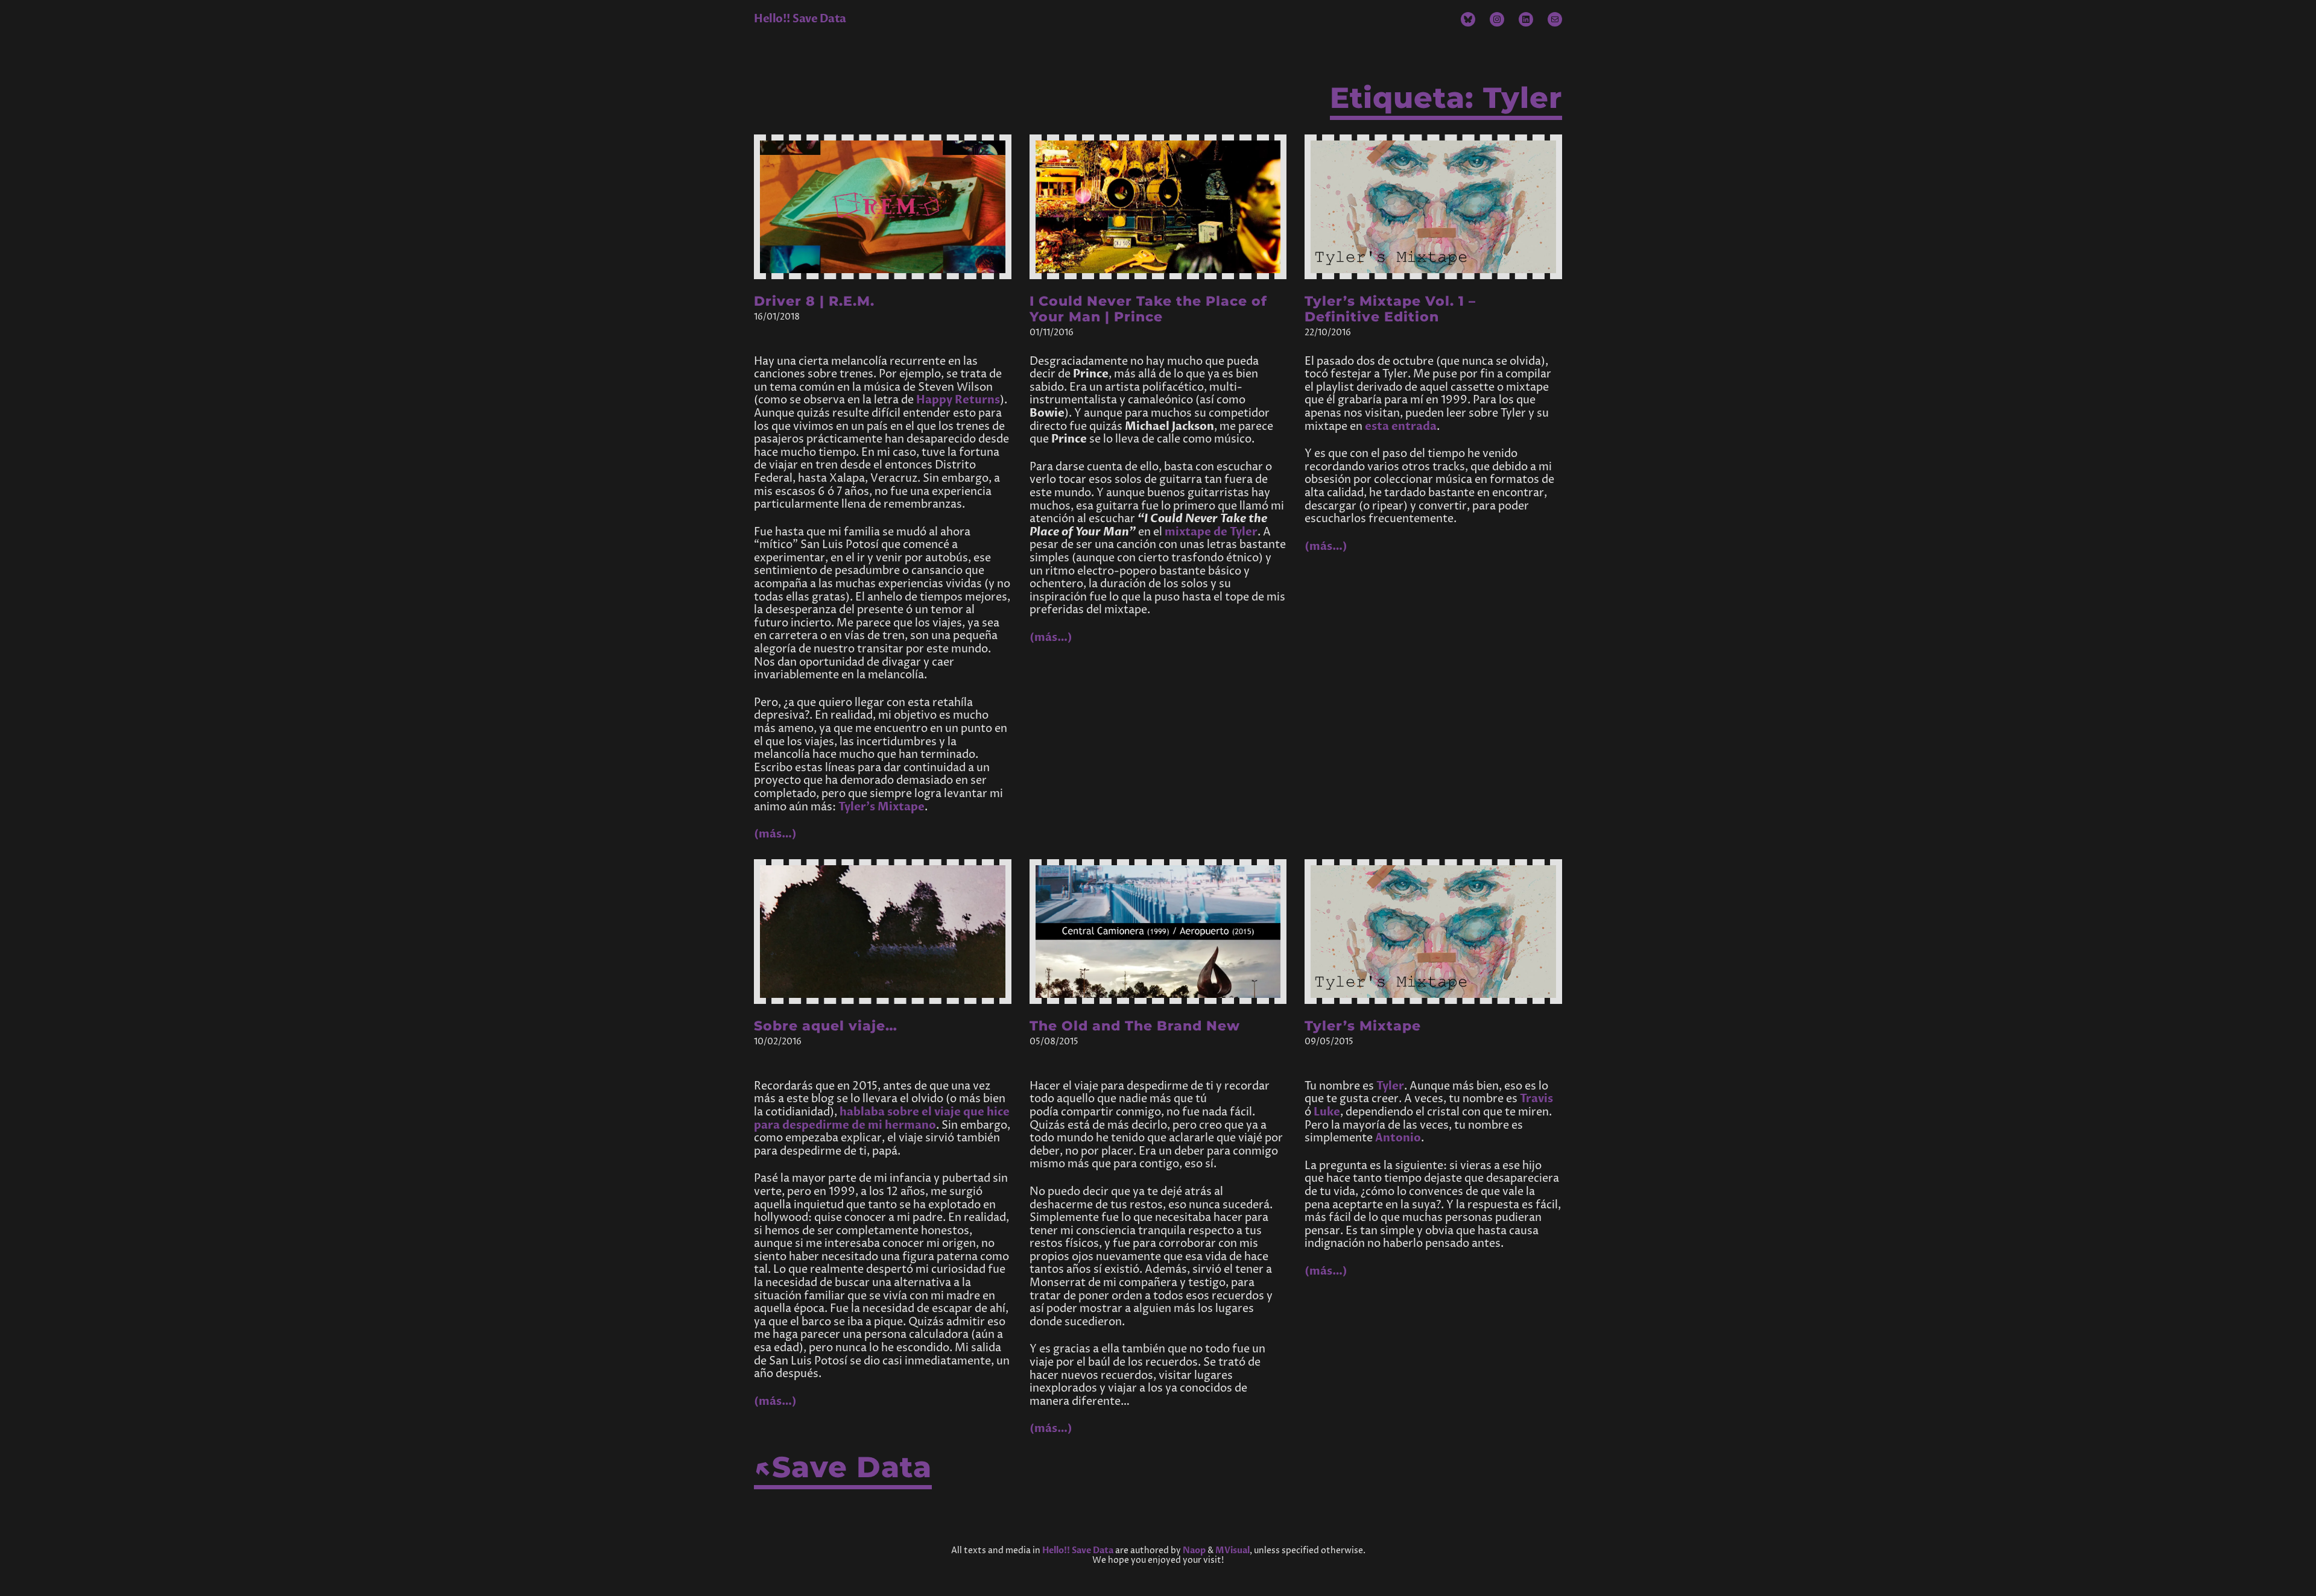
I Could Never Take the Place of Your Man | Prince (1148, 309)
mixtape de (1211, 532)
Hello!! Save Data (800, 19)
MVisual (1232, 1550)
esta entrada (1401, 427)
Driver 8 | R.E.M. (814, 301)
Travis (1536, 1099)
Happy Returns (958, 400)
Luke (1327, 1112)
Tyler (1390, 1086)
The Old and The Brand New (1135, 1026)
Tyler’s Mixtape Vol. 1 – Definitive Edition (1390, 309)
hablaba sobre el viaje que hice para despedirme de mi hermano (882, 1119)
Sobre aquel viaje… (826, 1026)
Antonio (1398, 1138)
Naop (1194, 1550)
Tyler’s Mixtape (881, 807)
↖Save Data (843, 1467)
